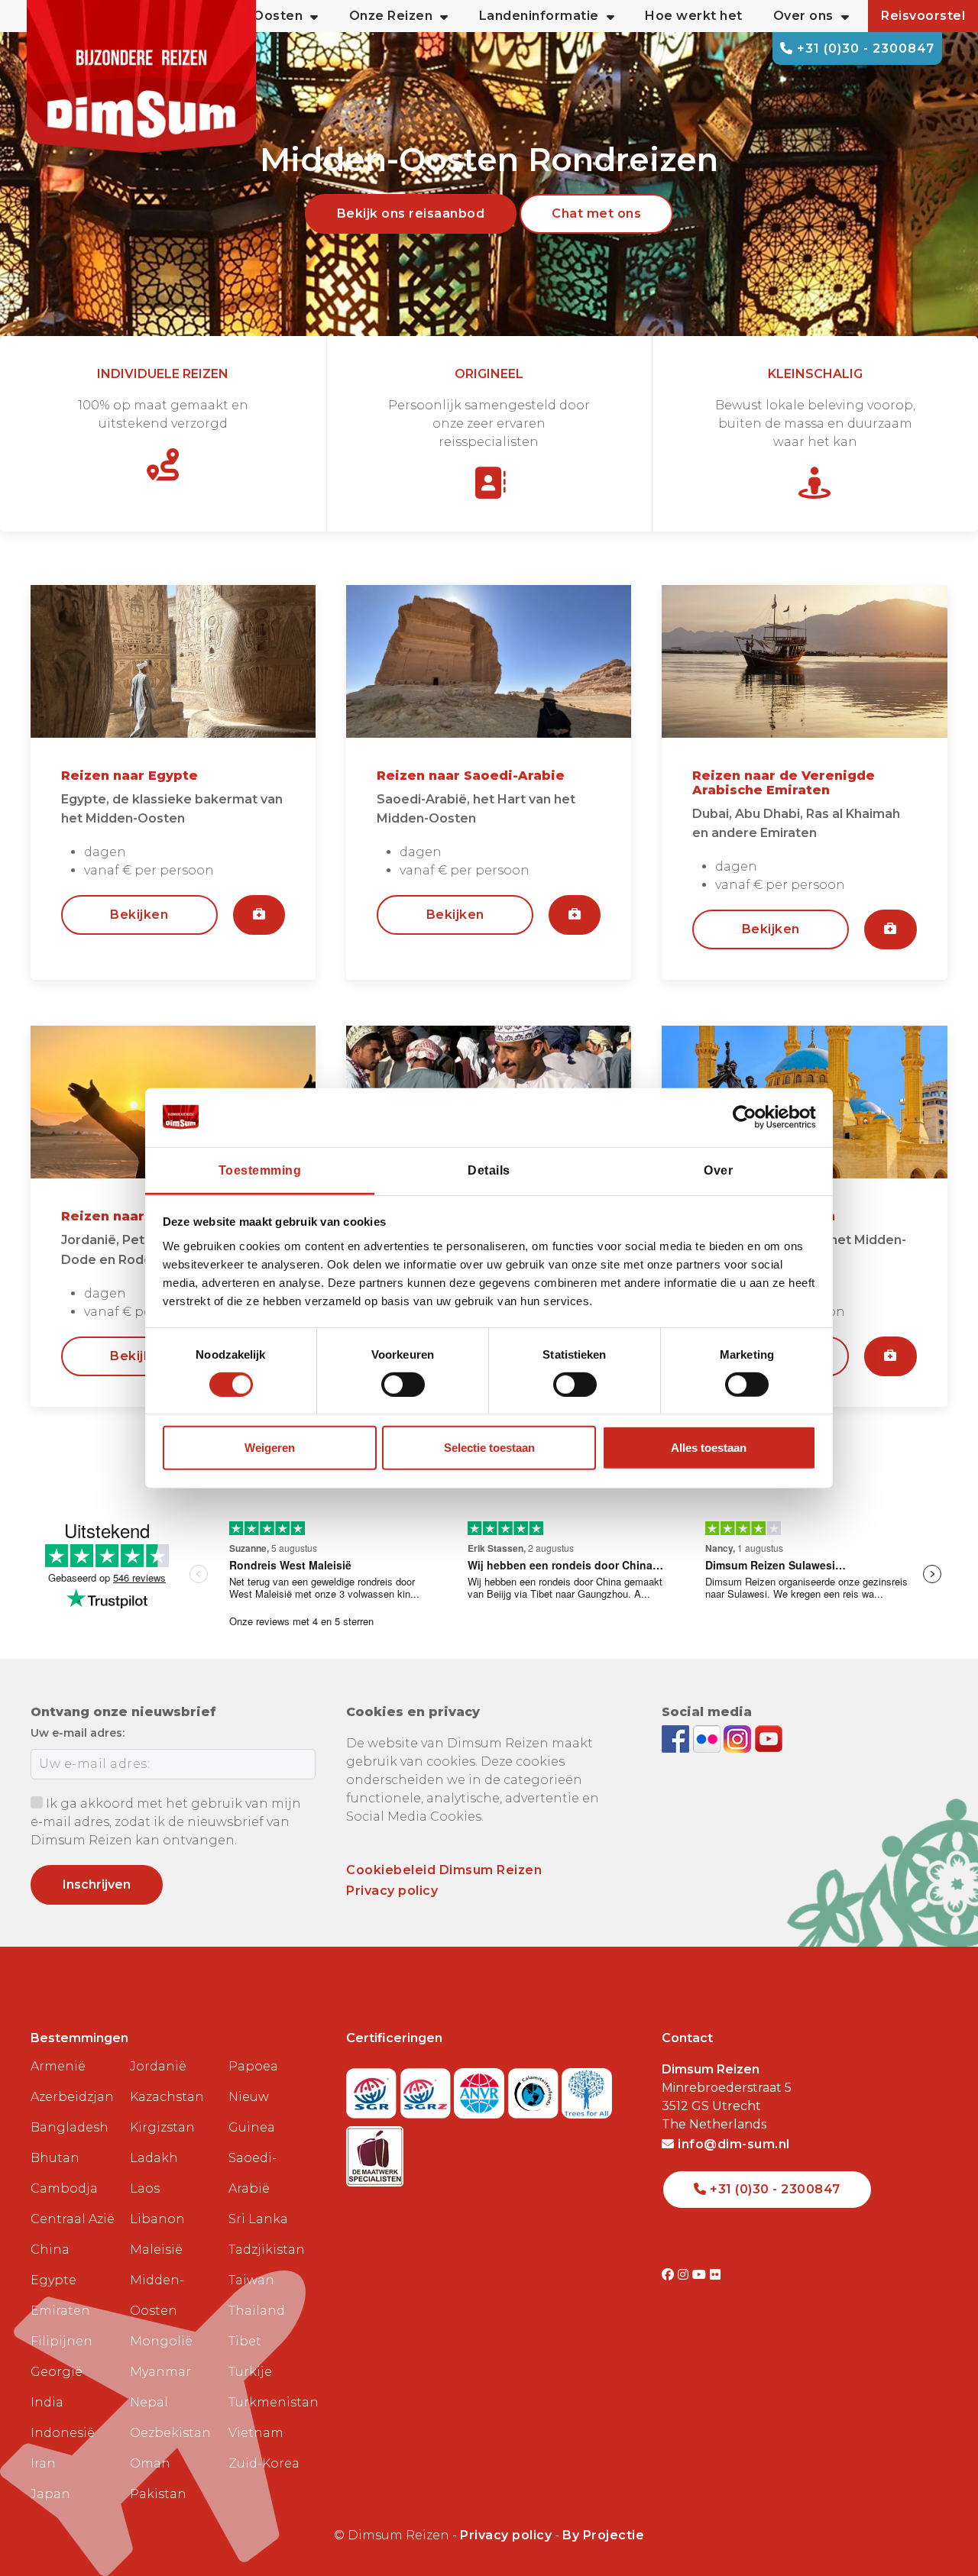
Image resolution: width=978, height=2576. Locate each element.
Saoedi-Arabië (253, 2173)
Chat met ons (596, 213)
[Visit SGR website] (373, 2088)
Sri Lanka (258, 2219)
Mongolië (161, 2341)
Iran (43, 2463)
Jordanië (158, 2066)
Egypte (53, 2280)
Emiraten (60, 2311)
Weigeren (270, 1448)
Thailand (257, 2311)
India (47, 2402)
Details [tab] (489, 1170)
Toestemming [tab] (260, 1170)
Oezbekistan (170, 2433)
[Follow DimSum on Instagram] (739, 1738)
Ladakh (154, 2158)
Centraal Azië (73, 2219)
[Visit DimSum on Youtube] (701, 2275)
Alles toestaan (709, 1448)
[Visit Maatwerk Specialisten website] (375, 2152)
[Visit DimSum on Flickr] (716, 2275)
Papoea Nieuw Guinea (253, 2097)
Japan (50, 2494)
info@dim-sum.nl (732, 2144)
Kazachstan (167, 2097)
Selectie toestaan (489, 1448)
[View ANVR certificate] (481, 2088)
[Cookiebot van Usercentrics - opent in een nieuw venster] (749, 1117)
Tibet (245, 2341)
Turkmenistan (272, 2402)
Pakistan (158, 2494)
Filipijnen (62, 2341)
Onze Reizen (391, 16)
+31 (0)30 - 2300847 (864, 48)
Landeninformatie (539, 16)
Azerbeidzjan (72, 2097)
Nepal (149, 2402)
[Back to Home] (141, 76)
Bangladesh (70, 2127)
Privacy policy (392, 1891)
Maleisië (156, 2250)
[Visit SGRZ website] (427, 2088)
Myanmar (160, 2372)
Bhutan (55, 2158)
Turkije (250, 2372)
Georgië (57, 2372)
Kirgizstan (162, 2127)
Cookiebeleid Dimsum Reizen (444, 1870)
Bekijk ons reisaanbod (411, 213)
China (50, 2250)
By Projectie (603, 2535)
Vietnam (256, 2433)
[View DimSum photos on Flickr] (709, 1738)
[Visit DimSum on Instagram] (685, 2275)
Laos (145, 2188)
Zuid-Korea (264, 2463)
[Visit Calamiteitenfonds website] (535, 2088)
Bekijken (139, 915)
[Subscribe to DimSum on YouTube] (769, 1738)
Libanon (157, 2219)
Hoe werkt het (694, 16)
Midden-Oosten (157, 2295)
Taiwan (251, 2280)
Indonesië (63, 2433)
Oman (150, 2463)
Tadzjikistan (267, 2250)
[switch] (403, 1385)
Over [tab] (718, 1170)
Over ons (803, 16)
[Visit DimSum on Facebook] (677, 1738)
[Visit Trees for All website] (587, 2088)
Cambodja (64, 2188)
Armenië (58, 2066)
